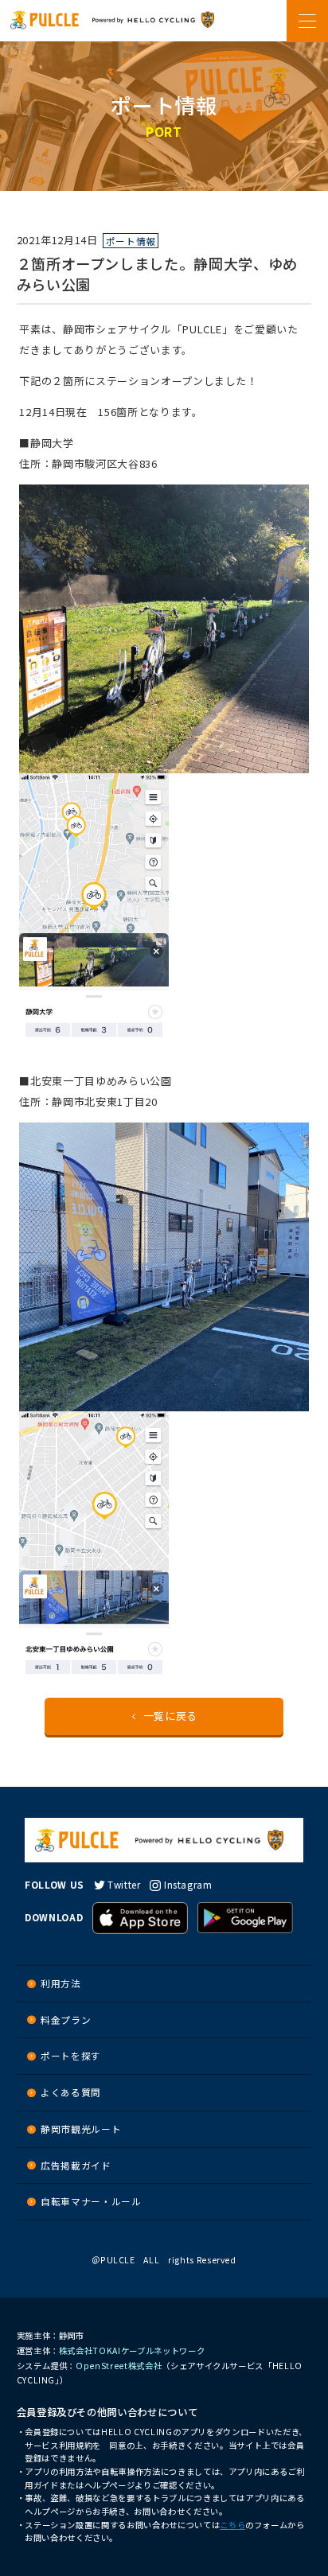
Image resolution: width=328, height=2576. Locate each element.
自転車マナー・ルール (91, 2201)
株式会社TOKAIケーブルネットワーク (132, 2350)
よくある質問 (71, 2092)
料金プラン (66, 2020)
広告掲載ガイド (76, 2165)
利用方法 (61, 1983)
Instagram (188, 1884)
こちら (232, 2525)
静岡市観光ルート (81, 2129)
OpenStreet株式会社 (119, 2366)
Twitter (124, 1884)
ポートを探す (71, 2055)
